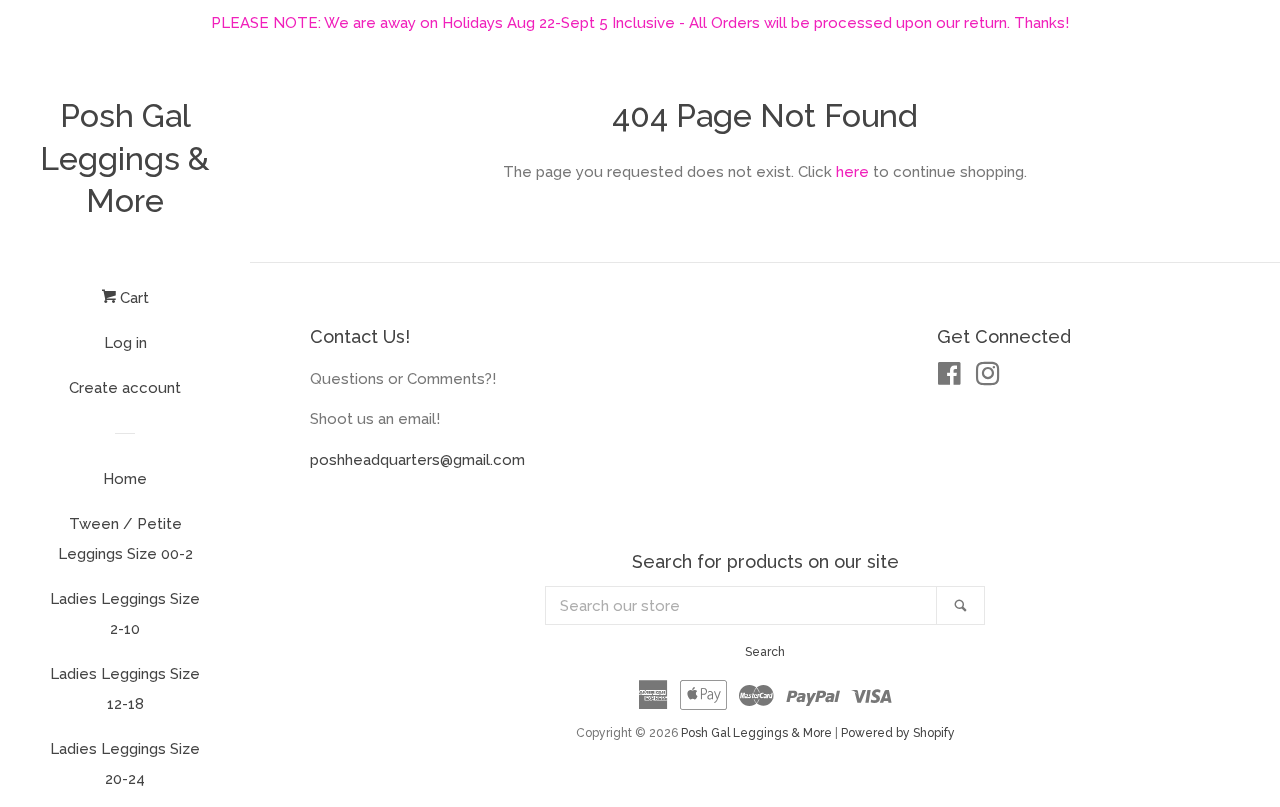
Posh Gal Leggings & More (125, 158)
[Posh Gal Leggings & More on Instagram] (988, 378)
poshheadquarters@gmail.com (417, 460)
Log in (125, 343)
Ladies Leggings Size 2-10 (125, 614)
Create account (125, 388)
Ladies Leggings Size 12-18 (125, 689)
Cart (132, 298)
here (852, 172)
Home (125, 479)
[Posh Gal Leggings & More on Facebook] (949, 378)
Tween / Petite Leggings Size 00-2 (125, 539)
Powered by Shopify (898, 733)
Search (765, 652)
